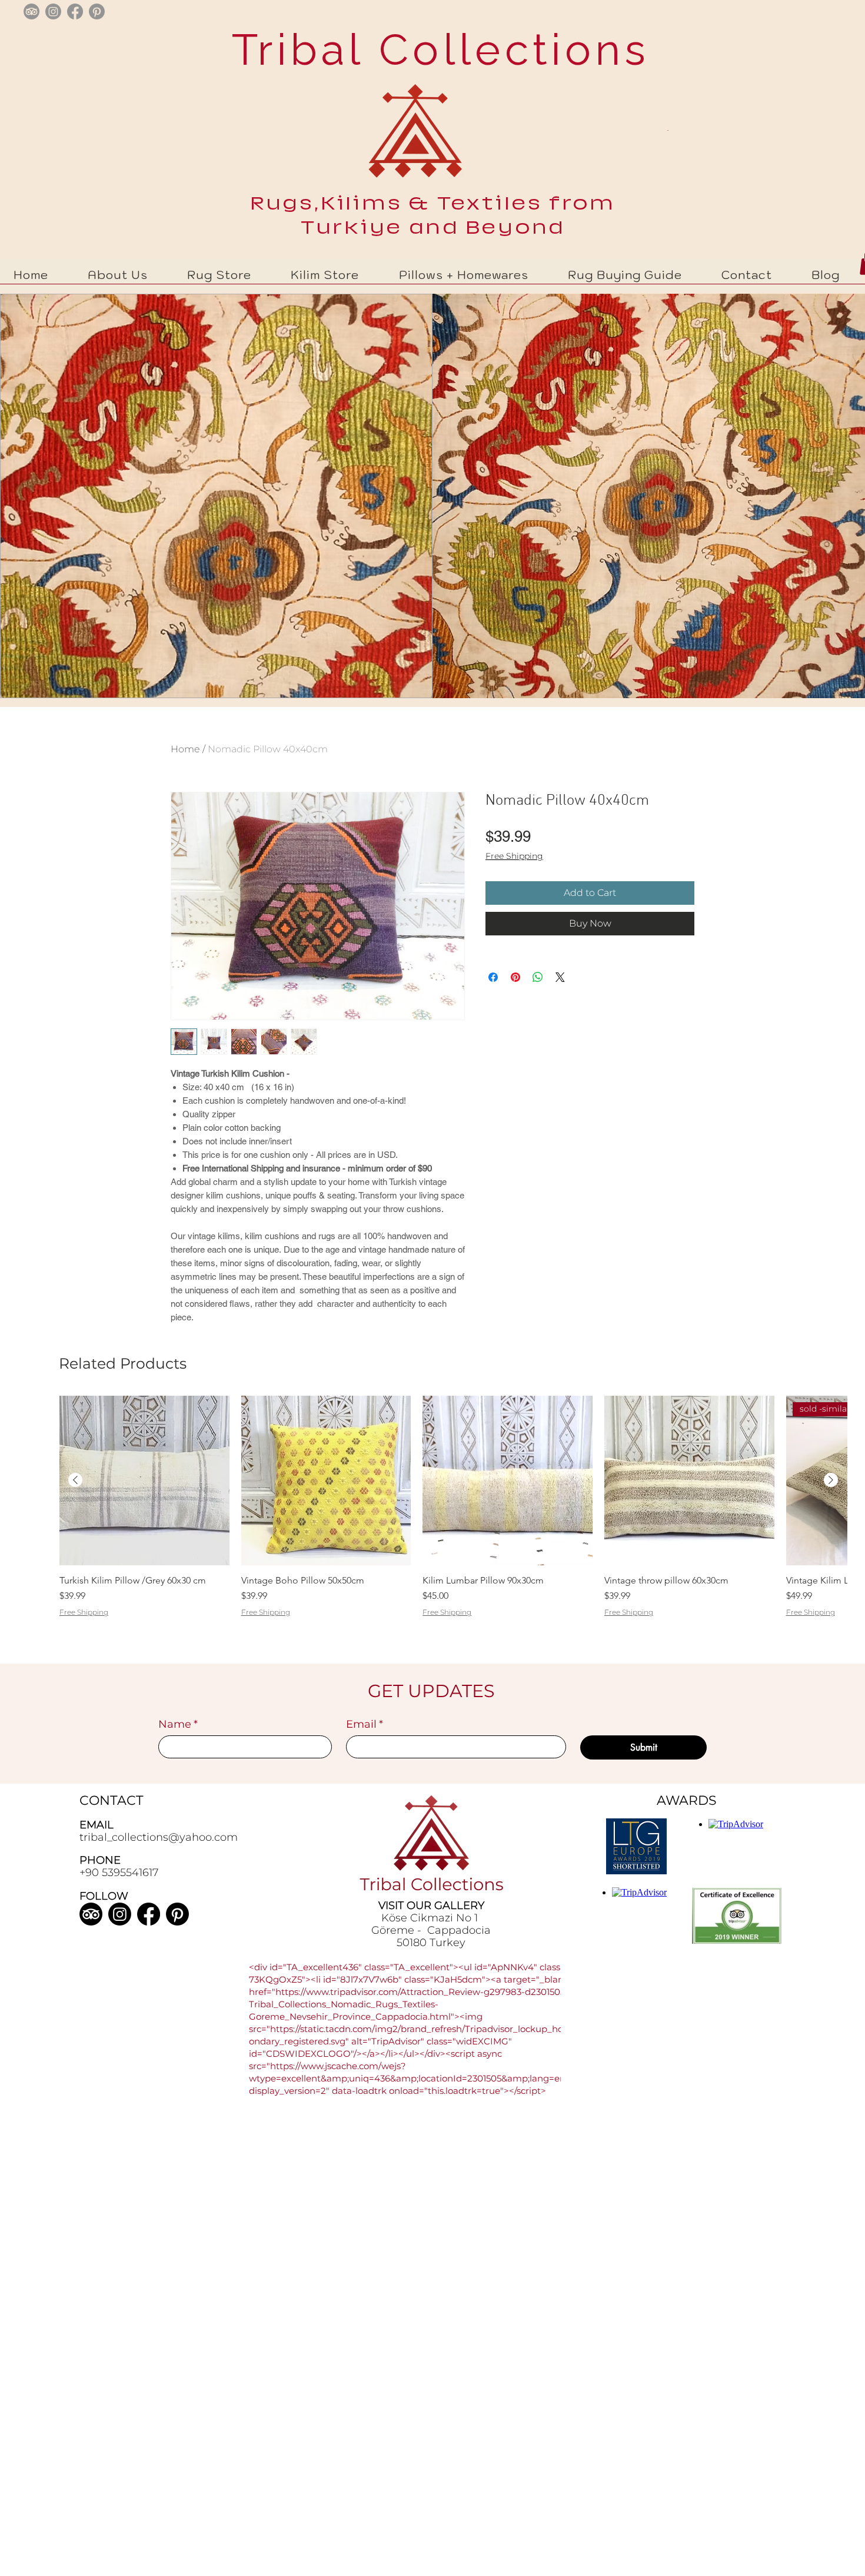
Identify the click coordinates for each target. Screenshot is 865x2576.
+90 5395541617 (119, 1873)
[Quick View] (144, 1481)
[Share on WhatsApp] (538, 977)
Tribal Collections (433, 49)
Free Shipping (514, 856)
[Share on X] (560, 977)
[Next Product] (831, 1480)
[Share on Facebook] (493, 977)
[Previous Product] (75, 1480)
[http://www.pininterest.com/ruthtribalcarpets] (97, 11)
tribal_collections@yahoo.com (159, 1837)
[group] (453, 1528)
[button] (219, 275)
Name (178, 1724)
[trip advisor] (31, 11)
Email (365, 1724)
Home (185, 749)
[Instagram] (120, 1914)
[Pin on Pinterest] (515, 977)
